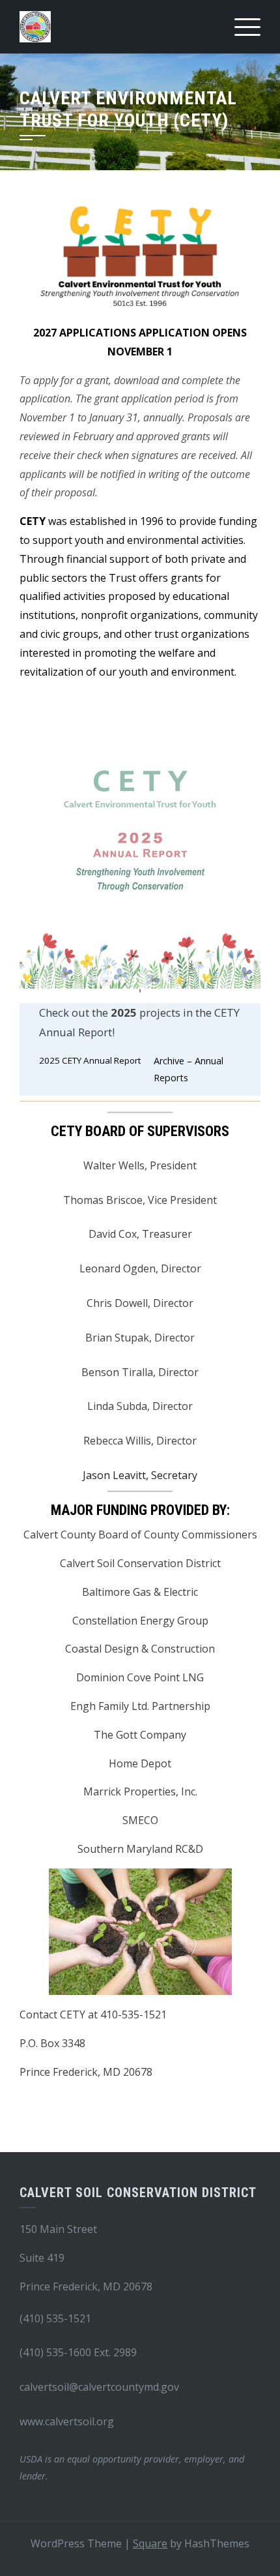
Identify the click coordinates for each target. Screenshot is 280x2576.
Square (150, 2543)
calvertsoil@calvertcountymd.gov (99, 2387)
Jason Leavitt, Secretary (140, 1475)
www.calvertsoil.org (67, 2421)
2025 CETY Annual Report (90, 1060)
